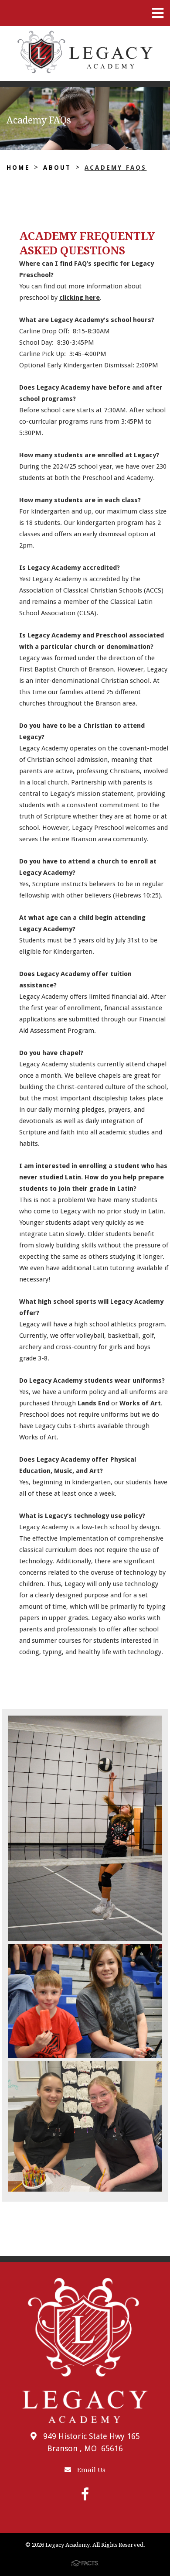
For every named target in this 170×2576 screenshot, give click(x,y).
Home (18, 168)
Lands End (93, 1403)
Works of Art (140, 1403)
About (57, 168)
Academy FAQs (116, 168)
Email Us (90, 2470)
